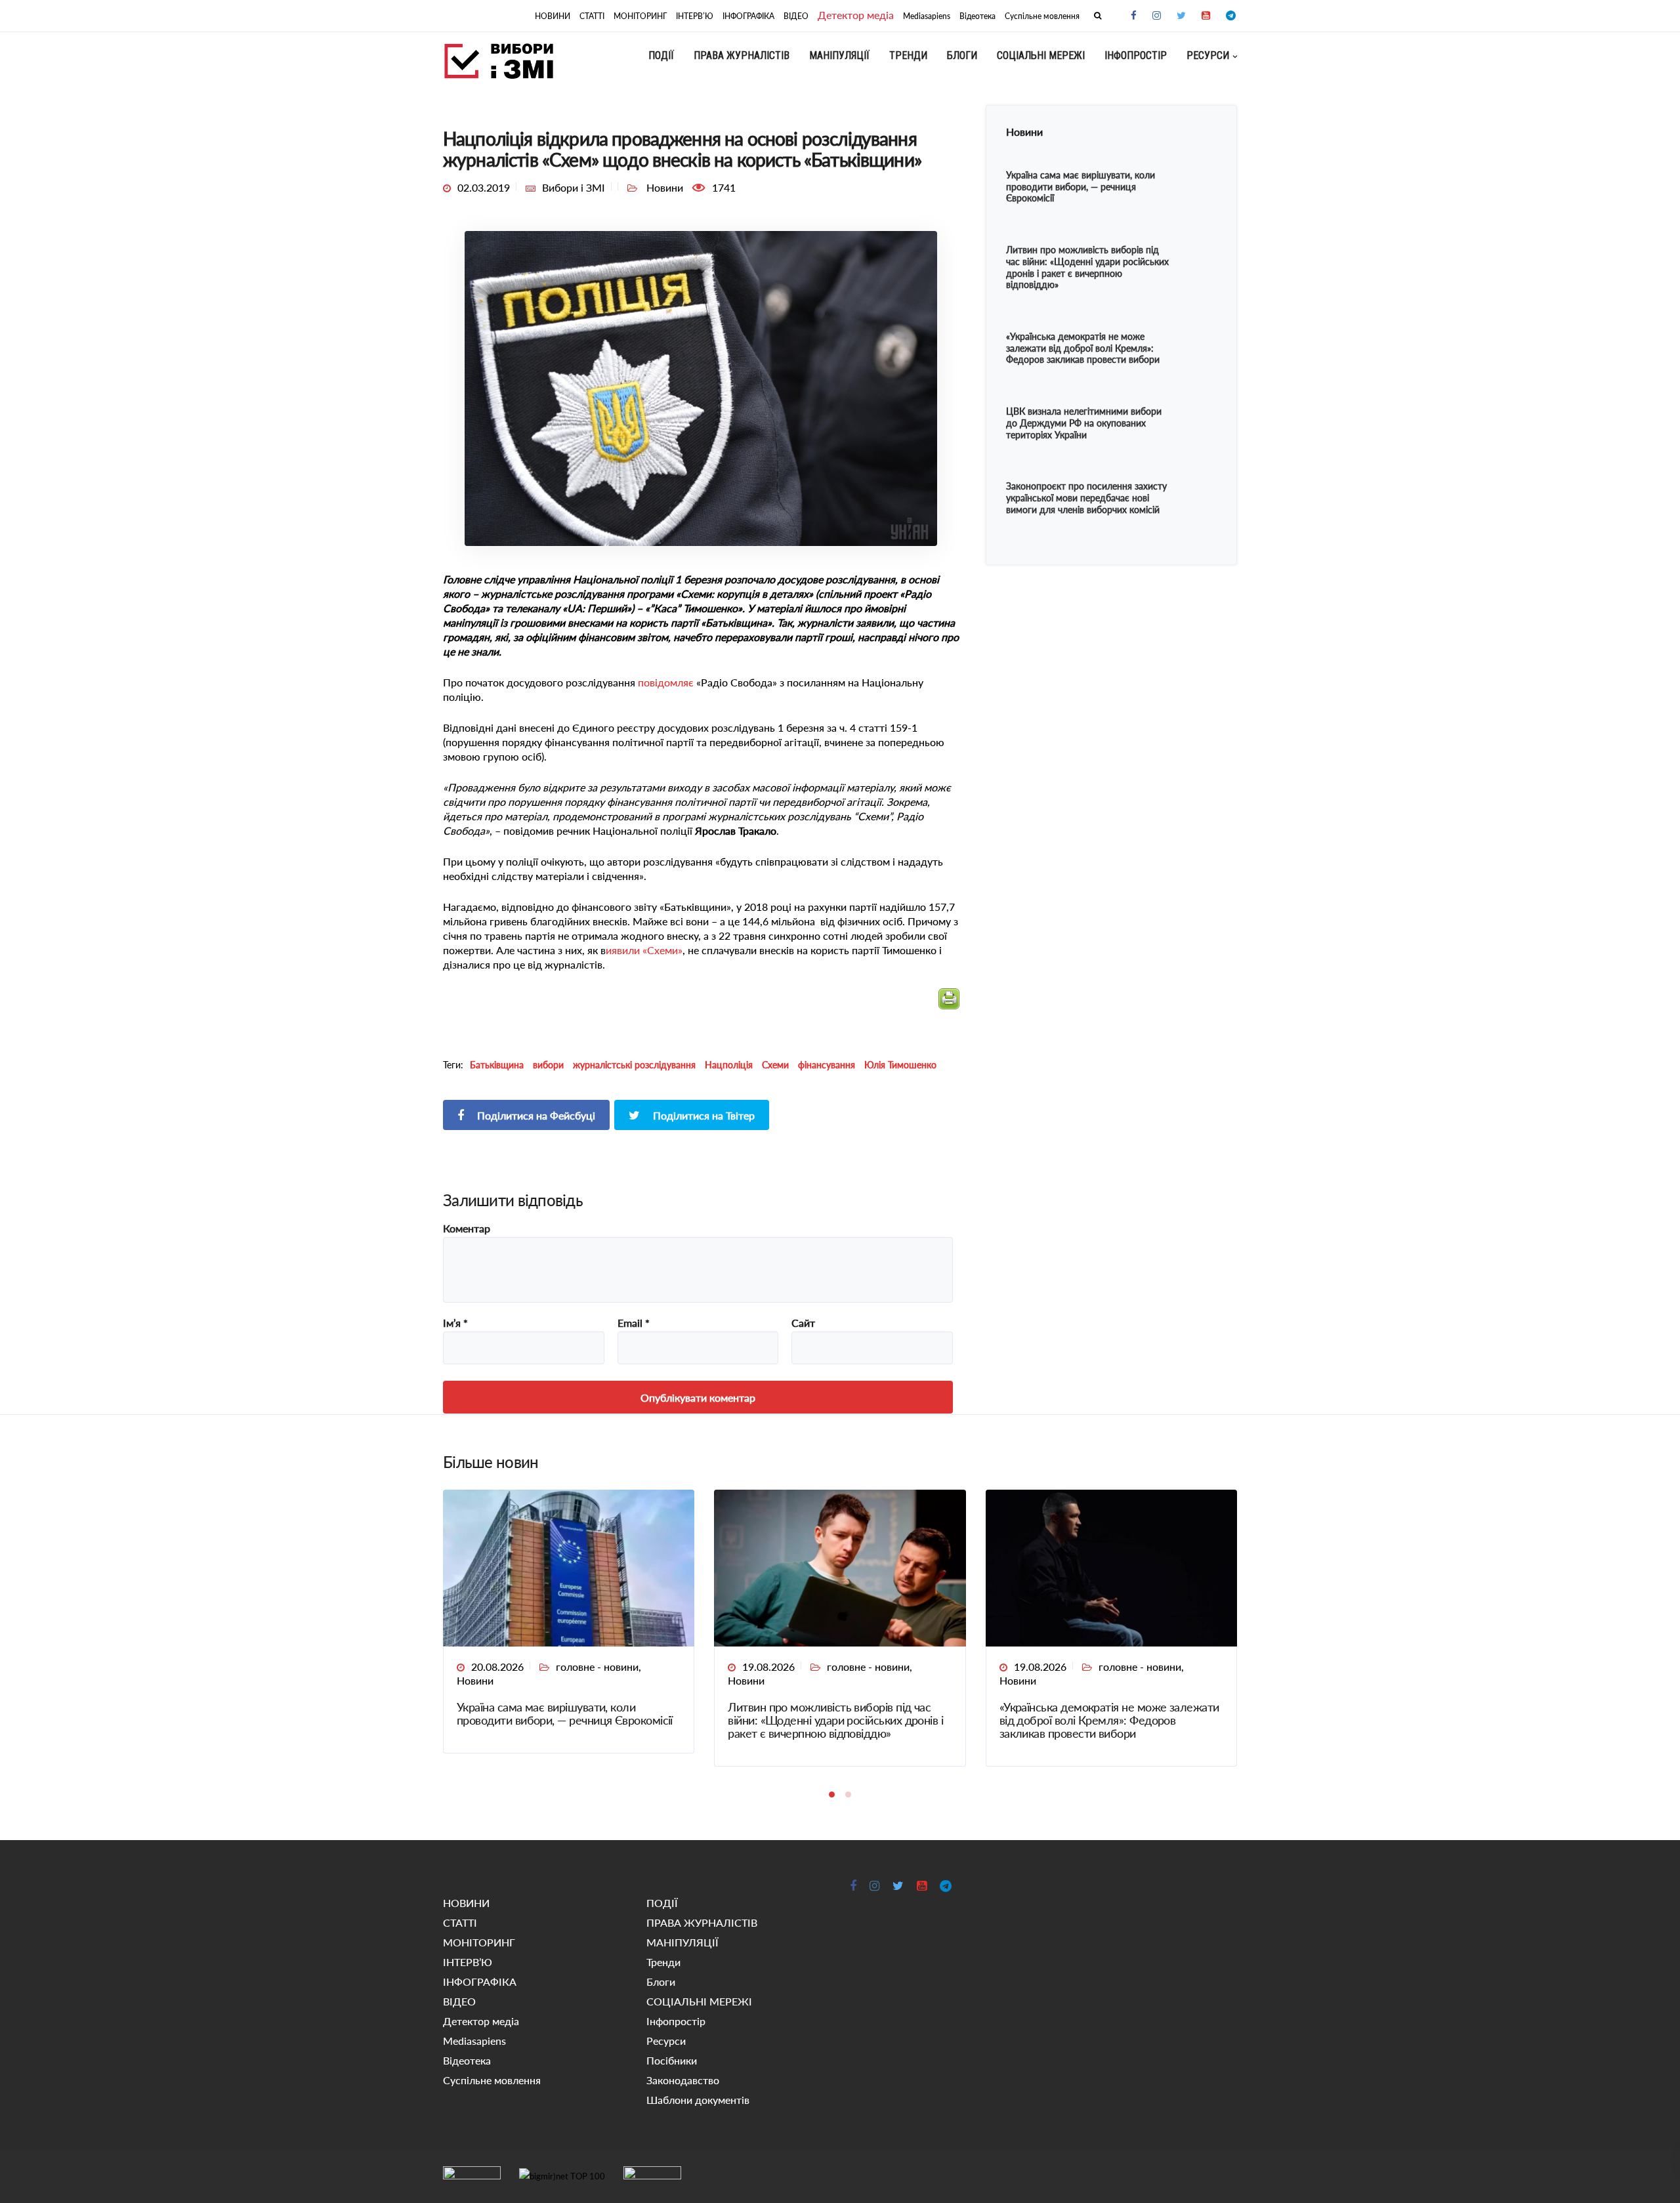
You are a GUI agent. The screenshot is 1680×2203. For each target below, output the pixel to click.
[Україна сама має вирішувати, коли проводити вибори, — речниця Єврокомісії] (569, 1567)
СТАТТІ (592, 16)
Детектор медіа (856, 15)
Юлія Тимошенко (900, 1065)
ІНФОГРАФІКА (748, 16)
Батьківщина (497, 1065)
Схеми (775, 1065)
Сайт (803, 1323)
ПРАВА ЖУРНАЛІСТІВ (742, 55)
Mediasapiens (927, 16)
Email (634, 1323)
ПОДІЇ (661, 55)
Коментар (467, 1228)
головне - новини (597, 1667)
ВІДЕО (796, 16)
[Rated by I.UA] (472, 2175)
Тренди (908, 55)
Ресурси (1208, 55)
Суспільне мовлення (1042, 16)
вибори (548, 1065)
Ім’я (455, 1323)
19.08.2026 (768, 1667)
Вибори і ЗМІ (574, 187)
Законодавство (683, 2080)
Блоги (962, 55)
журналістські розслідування (634, 1065)
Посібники (672, 2060)
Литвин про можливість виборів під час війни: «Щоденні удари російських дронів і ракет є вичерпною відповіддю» (835, 1720)
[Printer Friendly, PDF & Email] (949, 1004)
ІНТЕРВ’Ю (695, 16)
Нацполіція (729, 1065)
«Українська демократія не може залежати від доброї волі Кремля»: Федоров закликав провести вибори (1109, 1720)
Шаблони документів (698, 2100)
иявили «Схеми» (644, 950)
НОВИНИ (553, 16)
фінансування (827, 1065)
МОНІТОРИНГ (640, 16)
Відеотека (977, 16)
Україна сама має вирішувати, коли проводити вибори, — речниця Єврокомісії (565, 1713)
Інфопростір (1136, 55)
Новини (475, 1680)
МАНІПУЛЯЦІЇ (839, 55)
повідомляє (666, 682)
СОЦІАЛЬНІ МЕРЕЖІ (1041, 55)
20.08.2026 (497, 1667)
